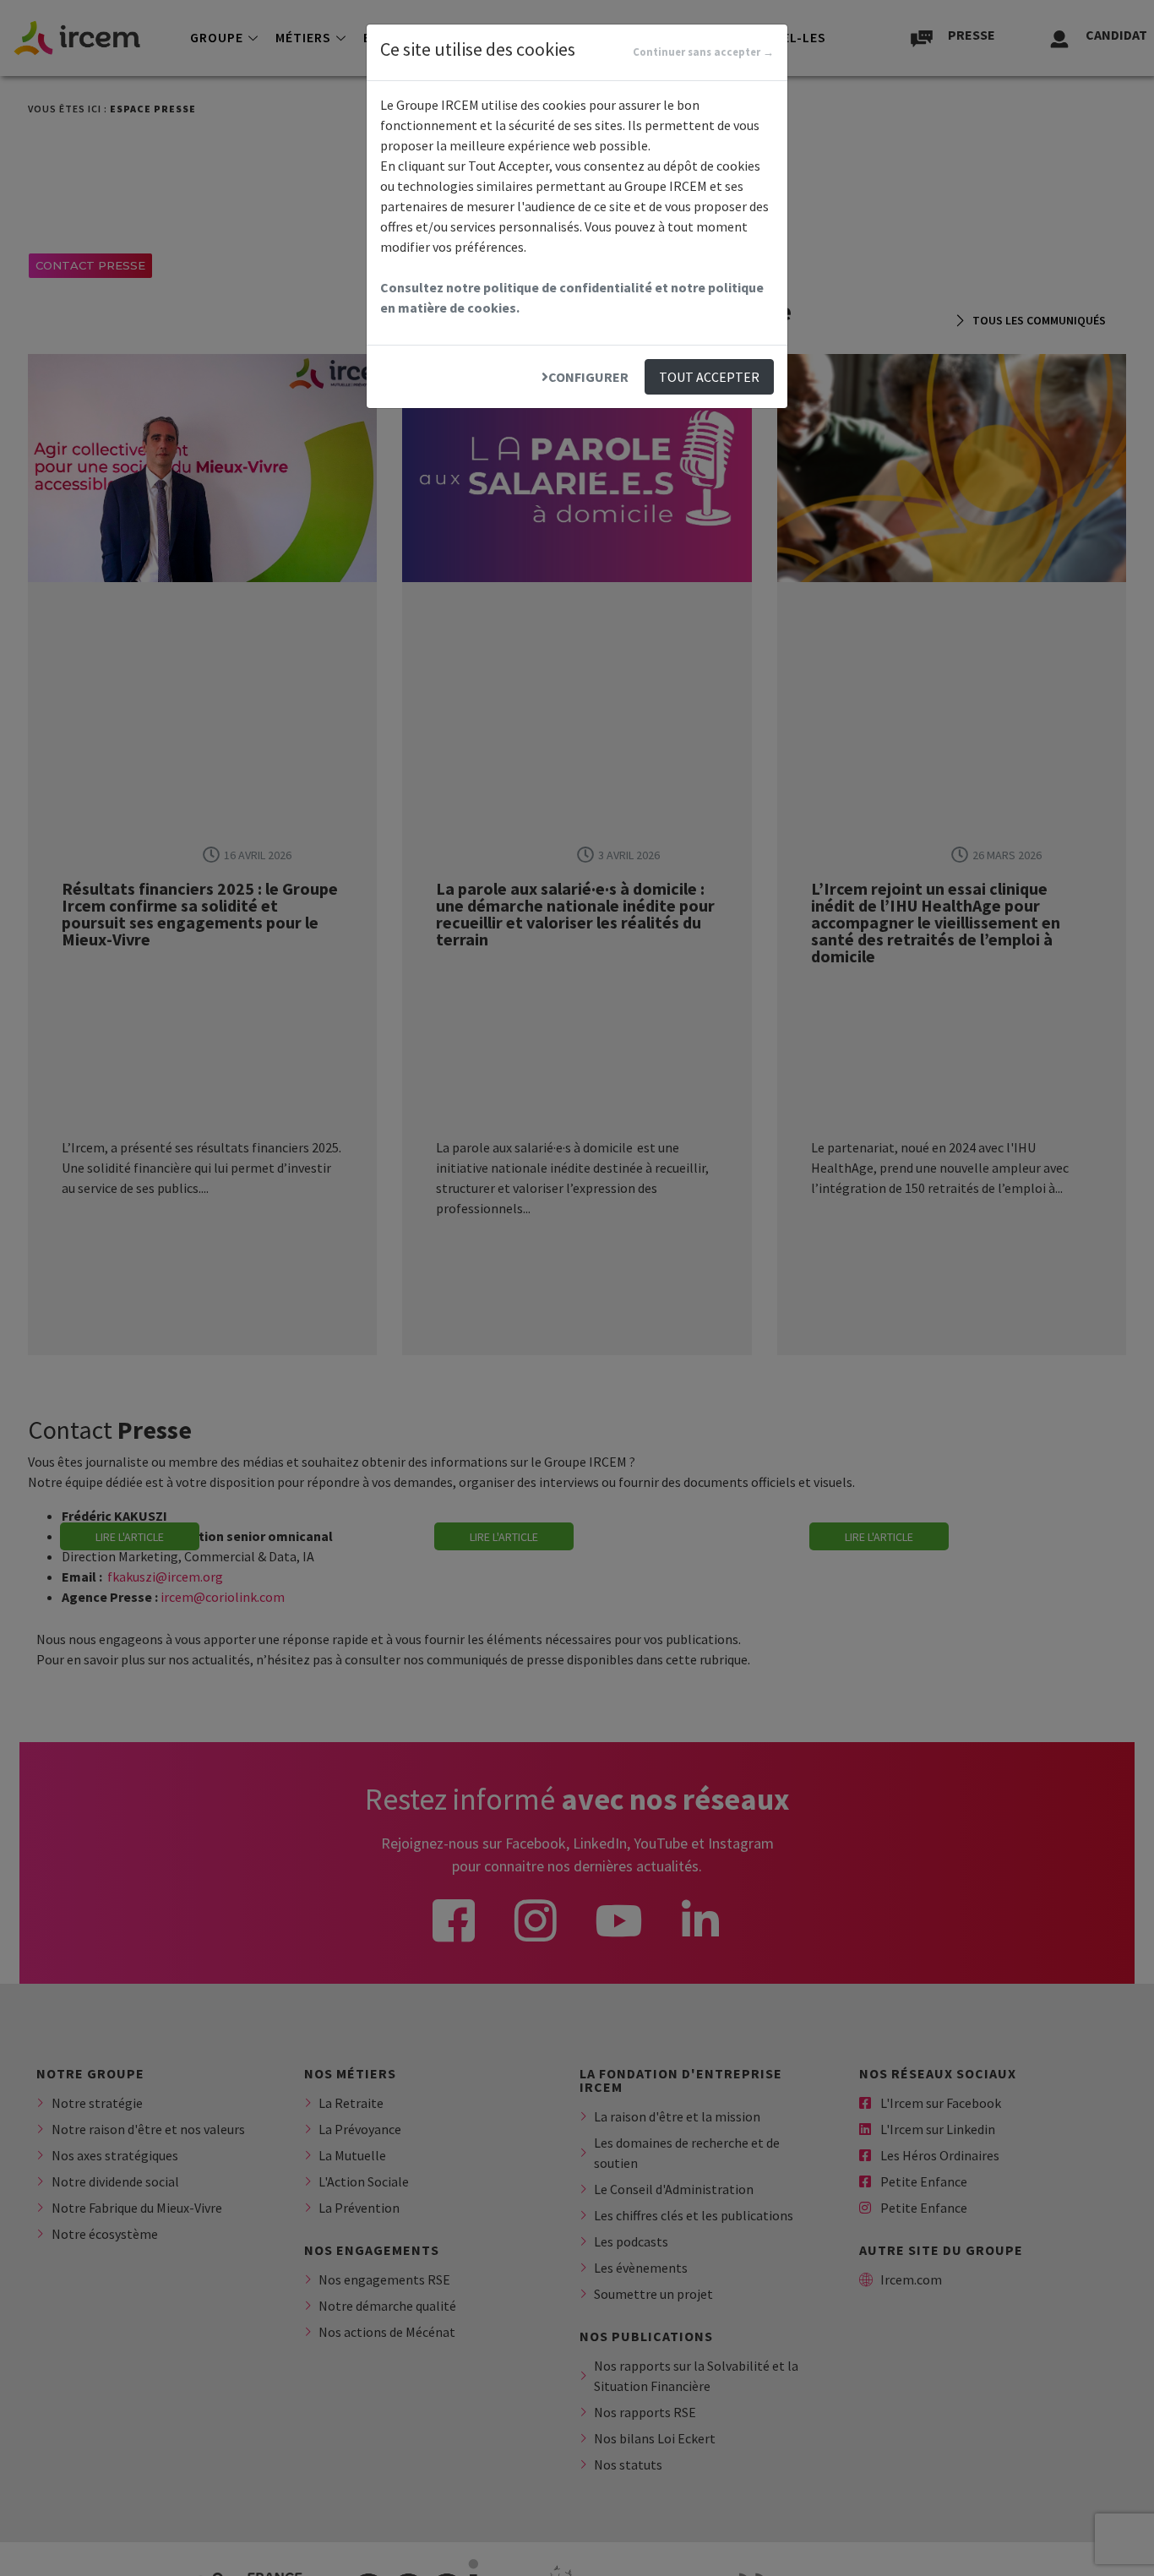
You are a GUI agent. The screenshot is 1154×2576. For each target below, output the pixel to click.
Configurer (588, 377)
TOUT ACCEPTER (709, 377)
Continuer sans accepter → (703, 52)
